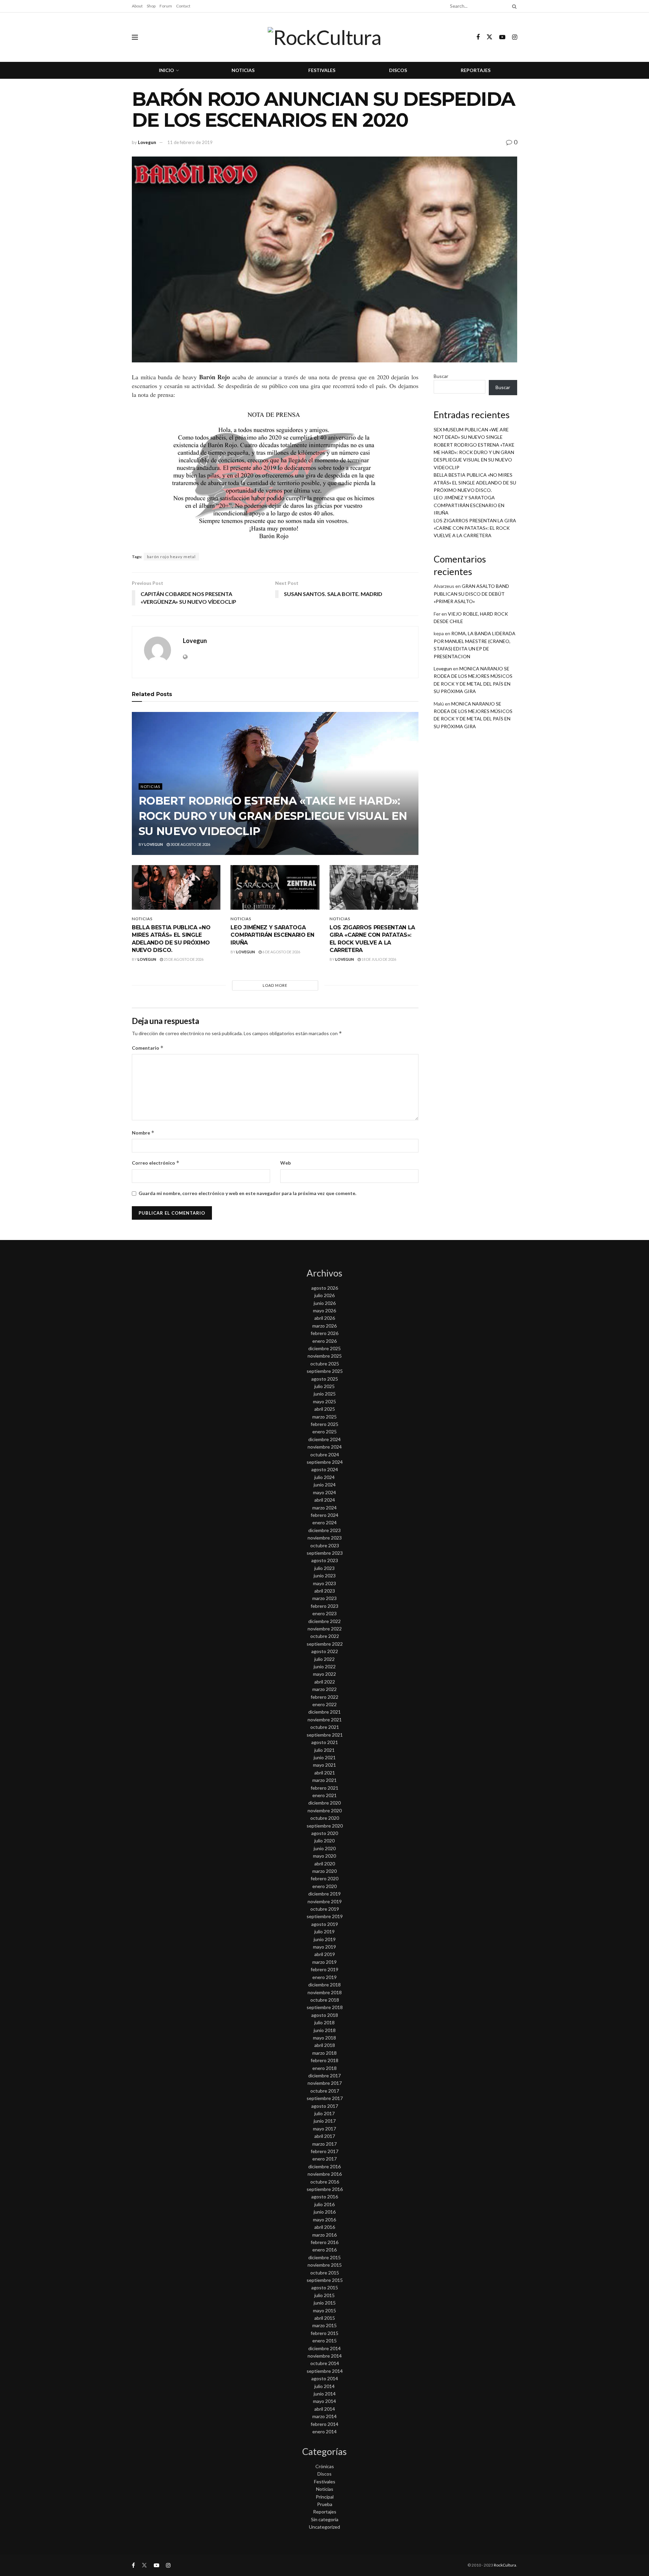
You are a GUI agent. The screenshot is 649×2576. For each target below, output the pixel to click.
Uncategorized (324, 2527)
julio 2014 (324, 2386)
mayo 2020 (324, 1856)
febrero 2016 (324, 2242)
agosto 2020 (325, 1833)
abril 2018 (325, 2045)
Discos (398, 70)
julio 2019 (324, 1931)
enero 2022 (324, 1704)
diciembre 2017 (324, 2076)
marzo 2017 (324, 2144)
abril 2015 (325, 2318)
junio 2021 (325, 1757)
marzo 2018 (324, 2053)
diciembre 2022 (324, 1621)
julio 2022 (324, 1659)
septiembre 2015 (325, 2280)
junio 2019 (325, 1939)
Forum (166, 6)
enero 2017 (324, 2159)
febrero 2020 (324, 1878)
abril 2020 (325, 1864)
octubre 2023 (325, 1545)
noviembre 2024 (325, 1447)
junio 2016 (325, 2212)
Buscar (441, 376)
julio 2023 (324, 1568)
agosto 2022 (325, 1651)
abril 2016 (325, 2227)
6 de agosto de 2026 (281, 952)
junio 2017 (325, 2121)
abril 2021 (325, 1773)
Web (285, 1163)
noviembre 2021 (325, 1720)
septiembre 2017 (325, 2098)
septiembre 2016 (325, 2189)
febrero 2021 (324, 1788)
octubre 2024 (325, 1454)
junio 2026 (325, 1303)
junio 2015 (325, 2303)
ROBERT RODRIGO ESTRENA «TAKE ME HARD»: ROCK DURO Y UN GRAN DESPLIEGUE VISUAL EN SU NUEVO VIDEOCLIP (273, 816)
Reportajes (476, 70)
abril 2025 (325, 1409)
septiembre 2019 (325, 1916)
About (137, 6)
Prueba (325, 2504)
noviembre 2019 (325, 1901)
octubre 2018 (325, 2000)
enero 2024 (324, 1522)
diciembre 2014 (324, 2348)
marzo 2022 (324, 1689)
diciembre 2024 (324, 1439)
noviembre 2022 (325, 1629)
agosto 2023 (325, 1560)
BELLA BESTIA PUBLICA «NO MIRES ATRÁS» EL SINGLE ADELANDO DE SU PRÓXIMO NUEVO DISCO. (475, 482)
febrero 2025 (324, 1424)
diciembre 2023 (324, 1530)
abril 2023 (325, 1591)
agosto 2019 (325, 1924)
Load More (275, 985)
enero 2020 (324, 1886)
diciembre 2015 (324, 2257)
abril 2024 (325, 1500)
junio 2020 (325, 1848)
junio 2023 (325, 1576)
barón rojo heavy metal (171, 557)
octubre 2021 (325, 1727)
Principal (325, 2497)
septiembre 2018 (325, 2007)
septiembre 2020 (325, 1826)
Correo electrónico (156, 1163)
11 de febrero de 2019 (190, 142)
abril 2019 (325, 1954)
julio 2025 (324, 1386)
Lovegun (147, 142)
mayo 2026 (324, 1310)
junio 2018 (325, 2030)
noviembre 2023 (325, 1538)
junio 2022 (325, 1666)
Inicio (166, 70)
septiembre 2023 (325, 1553)
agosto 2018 (325, 2015)
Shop (151, 6)
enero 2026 (324, 1341)
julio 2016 (324, 2204)
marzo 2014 (324, 2416)
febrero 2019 (324, 1969)
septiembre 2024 (325, 1462)
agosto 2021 (325, 1742)
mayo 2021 (324, 1765)
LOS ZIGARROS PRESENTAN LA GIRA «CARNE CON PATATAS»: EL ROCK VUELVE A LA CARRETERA (475, 528)
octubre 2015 (325, 2273)
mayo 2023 (324, 1583)
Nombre (143, 1133)
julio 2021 (324, 1750)
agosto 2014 (325, 2378)
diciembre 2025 (324, 1348)
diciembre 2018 (324, 1985)
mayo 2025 (324, 1401)
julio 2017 (324, 2113)
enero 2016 (324, 2250)
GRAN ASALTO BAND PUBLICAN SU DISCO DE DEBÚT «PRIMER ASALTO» (471, 594)
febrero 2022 (324, 1697)
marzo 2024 (324, 1508)
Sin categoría (325, 2519)
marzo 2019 (324, 1962)
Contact (183, 6)
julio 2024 (324, 1477)
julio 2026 (324, 1295)
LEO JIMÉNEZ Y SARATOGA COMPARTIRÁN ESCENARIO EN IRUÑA (272, 935)
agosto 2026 (325, 1288)
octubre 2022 (325, 1636)
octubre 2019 (325, 1909)
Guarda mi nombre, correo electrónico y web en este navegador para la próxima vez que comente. (247, 1193)
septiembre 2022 (325, 1644)
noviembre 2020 (325, 1810)
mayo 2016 (324, 2220)
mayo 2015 (324, 2310)
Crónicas (325, 2466)
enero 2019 (324, 1977)
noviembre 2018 (325, 1992)
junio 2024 (325, 1485)
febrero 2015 (324, 2333)
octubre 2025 (325, 1364)
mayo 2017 (324, 2129)
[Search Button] (513, 6)
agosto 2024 (325, 1469)
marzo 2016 (324, 2235)
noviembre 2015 (325, 2265)
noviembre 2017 (325, 2083)
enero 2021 (324, 1795)
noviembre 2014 (325, 2356)
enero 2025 (324, 1432)
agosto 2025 (325, 1379)
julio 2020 (324, 1841)
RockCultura (505, 2565)
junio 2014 (325, 2394)
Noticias (243, 70)
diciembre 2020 (324, 1803)
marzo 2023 (324, 1598)
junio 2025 (325, 1394)
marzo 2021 (324, 1780)
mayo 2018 (324, 2038)
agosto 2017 (325, 2106)
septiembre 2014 (325, 2371)
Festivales (322, 70)
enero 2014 (324, 2431)
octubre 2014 (325, 2363)
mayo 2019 (324, 1947)
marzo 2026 (324, 1326)
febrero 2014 (324, 2424)
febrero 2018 (324, 2060)
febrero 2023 (324, 1606)
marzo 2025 (324, 1417)
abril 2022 (325, 1682)
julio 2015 (324, 2295)
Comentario (148, 1048)
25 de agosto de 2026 (183, 959)
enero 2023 (324, 1613)
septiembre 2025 (325, 1371)
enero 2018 (324, 2068)
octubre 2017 (325, 2091)
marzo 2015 (324, 2325)
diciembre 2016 (324, 2166)
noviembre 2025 (325, 1356)
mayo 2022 (324, 1674)
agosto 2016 (325, 2197)
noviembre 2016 (325, 2174)
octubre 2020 (325, 1818)
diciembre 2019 (324, 1894)
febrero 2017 (324, 2151)
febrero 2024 (324, 1515)
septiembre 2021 (325, 1735)
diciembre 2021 (324, 1712)
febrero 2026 (324, 1333)
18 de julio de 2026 (378, 959)
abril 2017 (325, 2136)
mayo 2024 (324, 1492)
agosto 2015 (325, 2287)
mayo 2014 (324, 2401)
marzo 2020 (324, 1871)
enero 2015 (324, 2341)
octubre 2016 (325, 2182)
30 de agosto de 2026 (190, 844)
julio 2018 (324, 2022)
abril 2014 (325, 2409)
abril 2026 (325, 1318)
